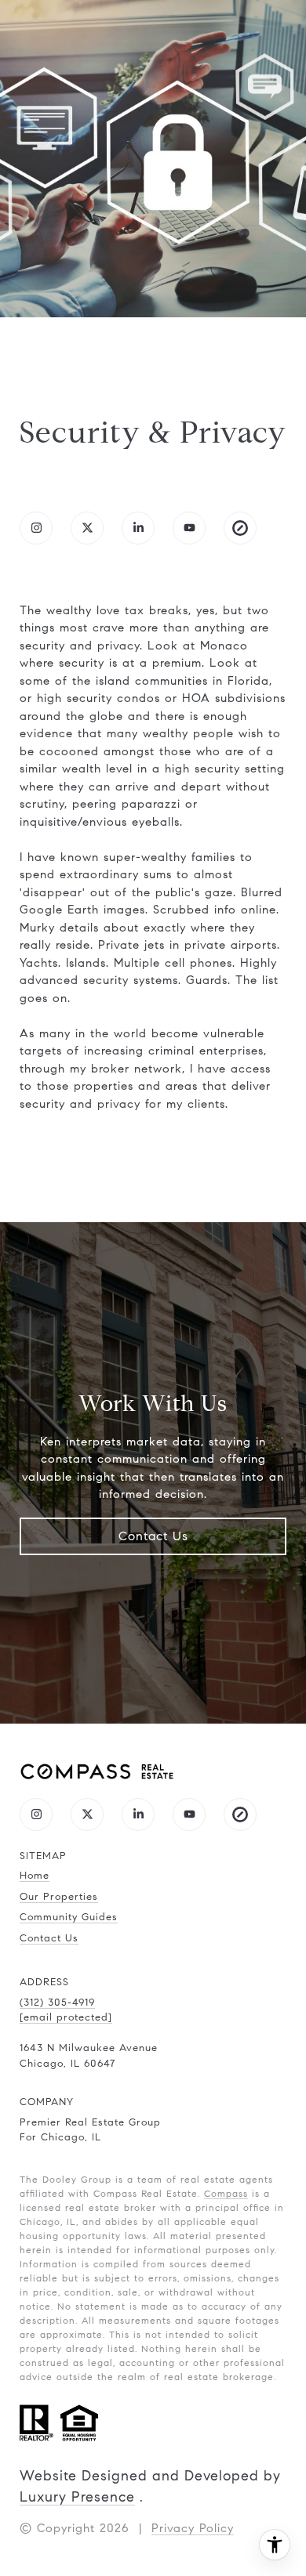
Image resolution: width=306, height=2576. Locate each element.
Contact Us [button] (153, 1536)
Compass (226, 2193)
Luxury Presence (77, 2497)
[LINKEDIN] (138, 528)
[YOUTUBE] (189, 528)
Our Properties (59, 1897)
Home (35, 1876)
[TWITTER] (87, 528)
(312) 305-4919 (57, 2003)
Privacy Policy (193, 2528)
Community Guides (69, 1917)
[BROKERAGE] (240, 528)
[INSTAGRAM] (36, 528)
